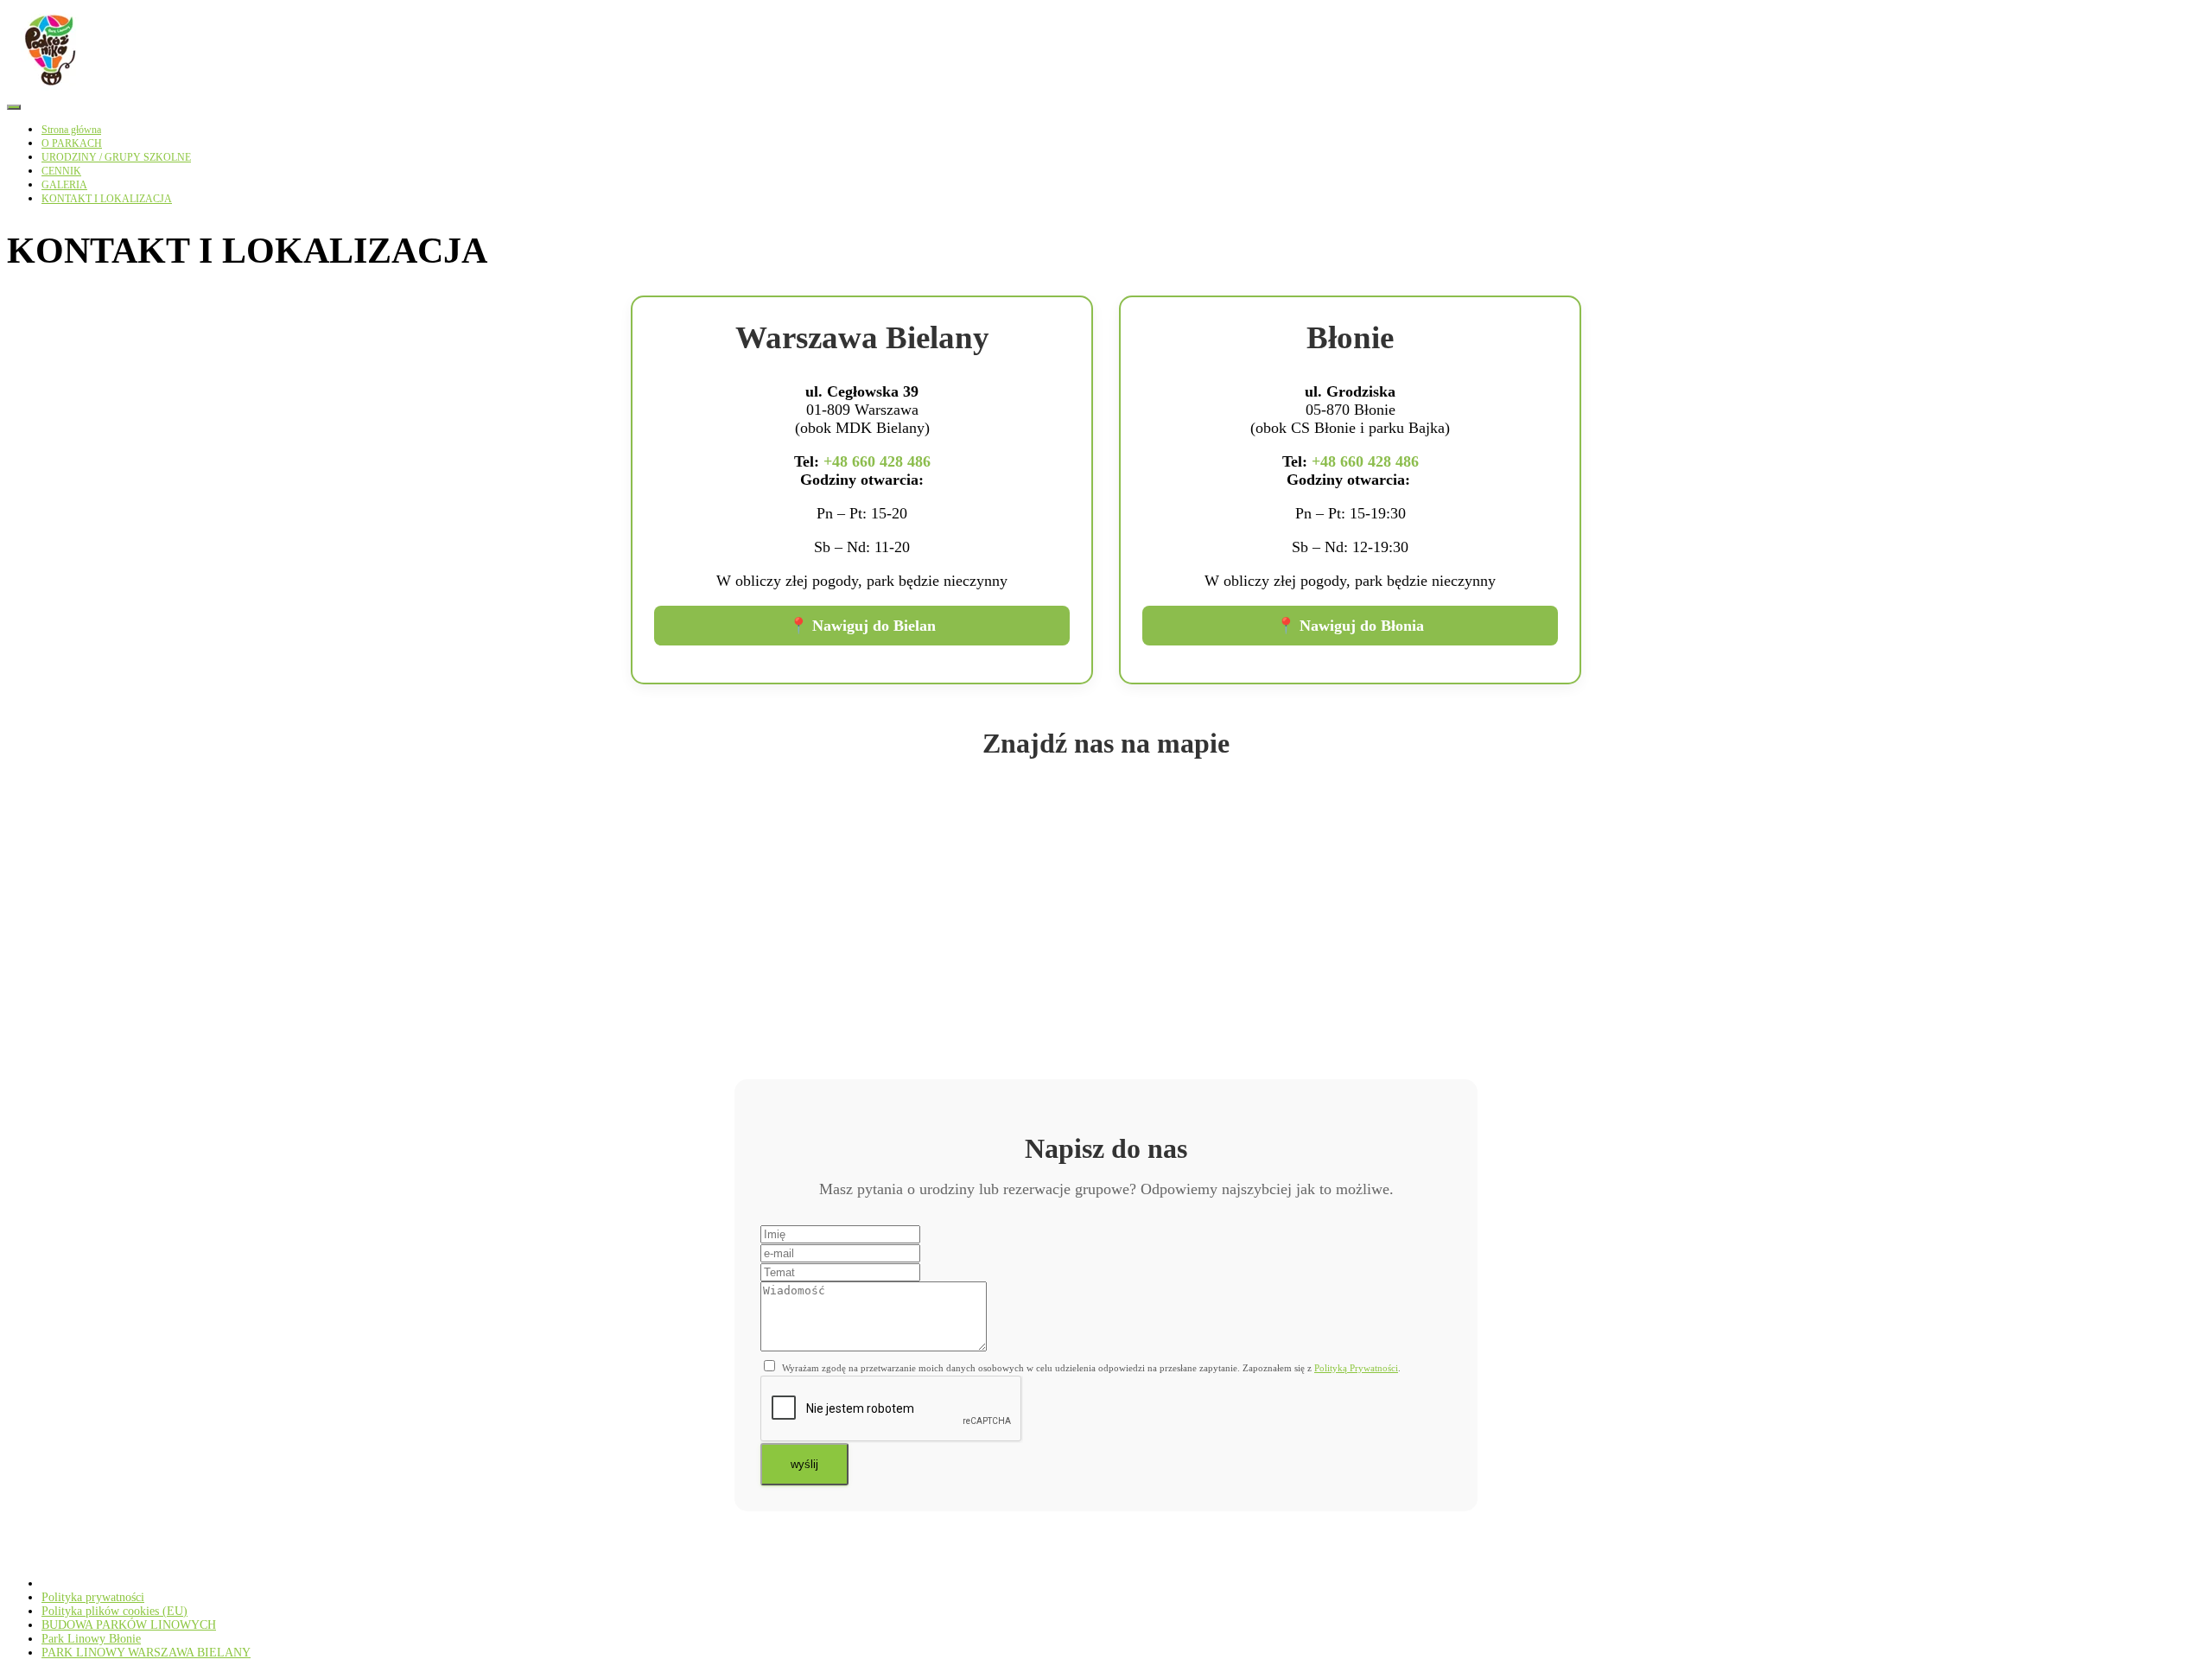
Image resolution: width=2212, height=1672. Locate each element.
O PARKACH (72, 143)
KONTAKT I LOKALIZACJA (107, 199)
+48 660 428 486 (877, 461)
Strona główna (71, 130)
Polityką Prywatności (1356, 1368)
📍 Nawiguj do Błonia (1350, 626)
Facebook (55, 1587)
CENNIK (61, 171)
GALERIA (64, 185)
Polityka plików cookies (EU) (114, 1611)
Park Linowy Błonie (91, 1639)
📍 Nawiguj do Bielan (862, 626)
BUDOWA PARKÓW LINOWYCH (129, 1625)
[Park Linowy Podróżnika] (50, 90)
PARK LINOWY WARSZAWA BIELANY (146, 1653)
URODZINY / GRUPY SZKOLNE (116, 157)
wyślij (804, 1464)
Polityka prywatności (93, 1597)
